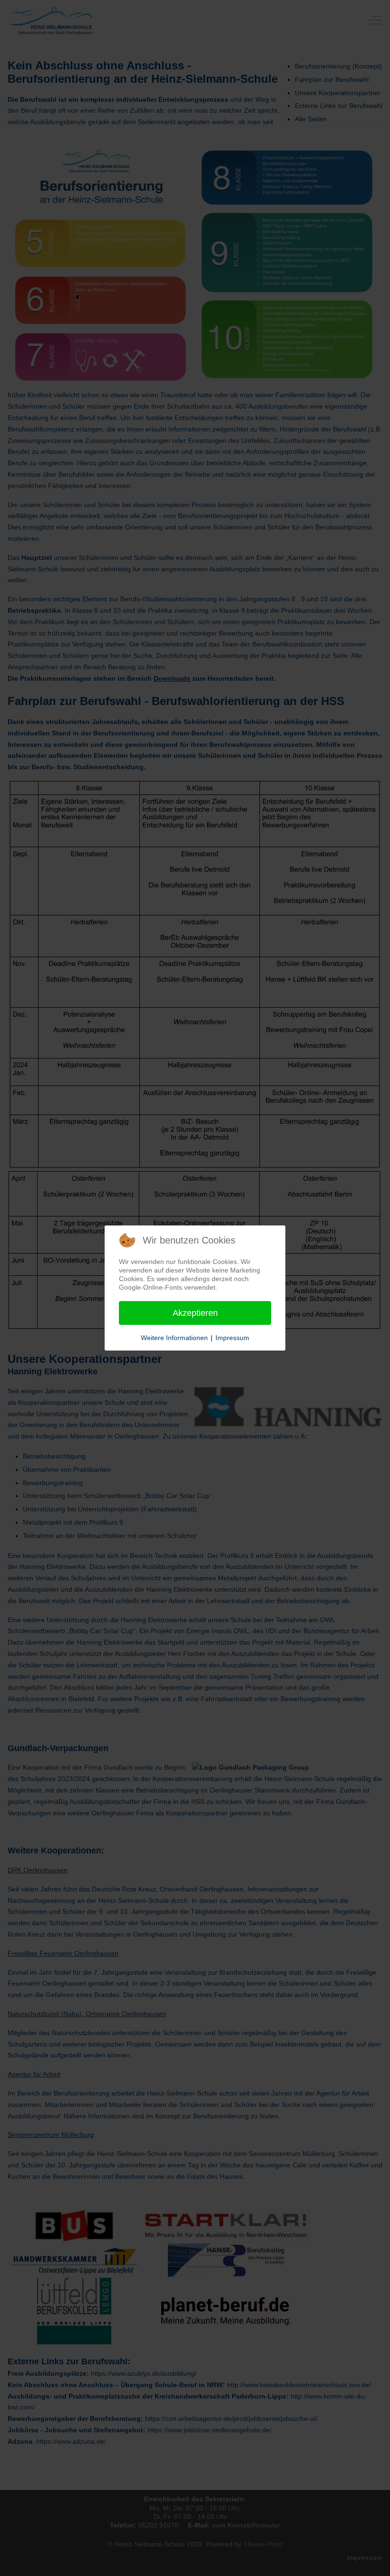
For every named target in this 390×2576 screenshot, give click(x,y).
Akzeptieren (195, 1313)
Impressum (232, 1338)
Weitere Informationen (174, 1338)
